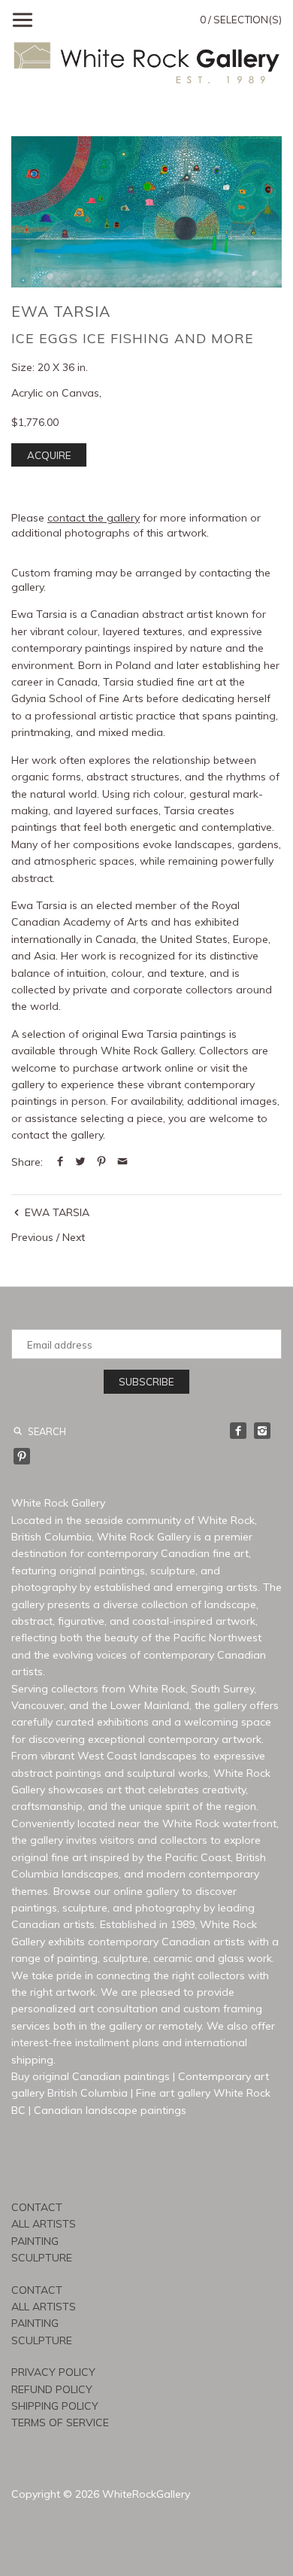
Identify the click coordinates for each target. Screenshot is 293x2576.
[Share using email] (122, 1162)
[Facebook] (238, 1431)
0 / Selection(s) (241, 20)
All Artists (44, 2224)
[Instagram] (262, 1431)
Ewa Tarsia (61, 311)
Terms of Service (60, 2422)
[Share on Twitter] (80, 1162)
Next (74, 1237)
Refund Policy (52, 2389)
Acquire (49, 455)
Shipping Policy (55, 2406)
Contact (37, 2207)
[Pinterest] (22, 1456)
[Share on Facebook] (60, 1162)
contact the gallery (94, 518)
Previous (32, 1237)
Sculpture (42, 2258)
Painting (35, 2241)
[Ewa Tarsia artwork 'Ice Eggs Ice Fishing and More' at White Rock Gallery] (146, 211)
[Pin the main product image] (101, 1162)
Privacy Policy (53, 2372)
